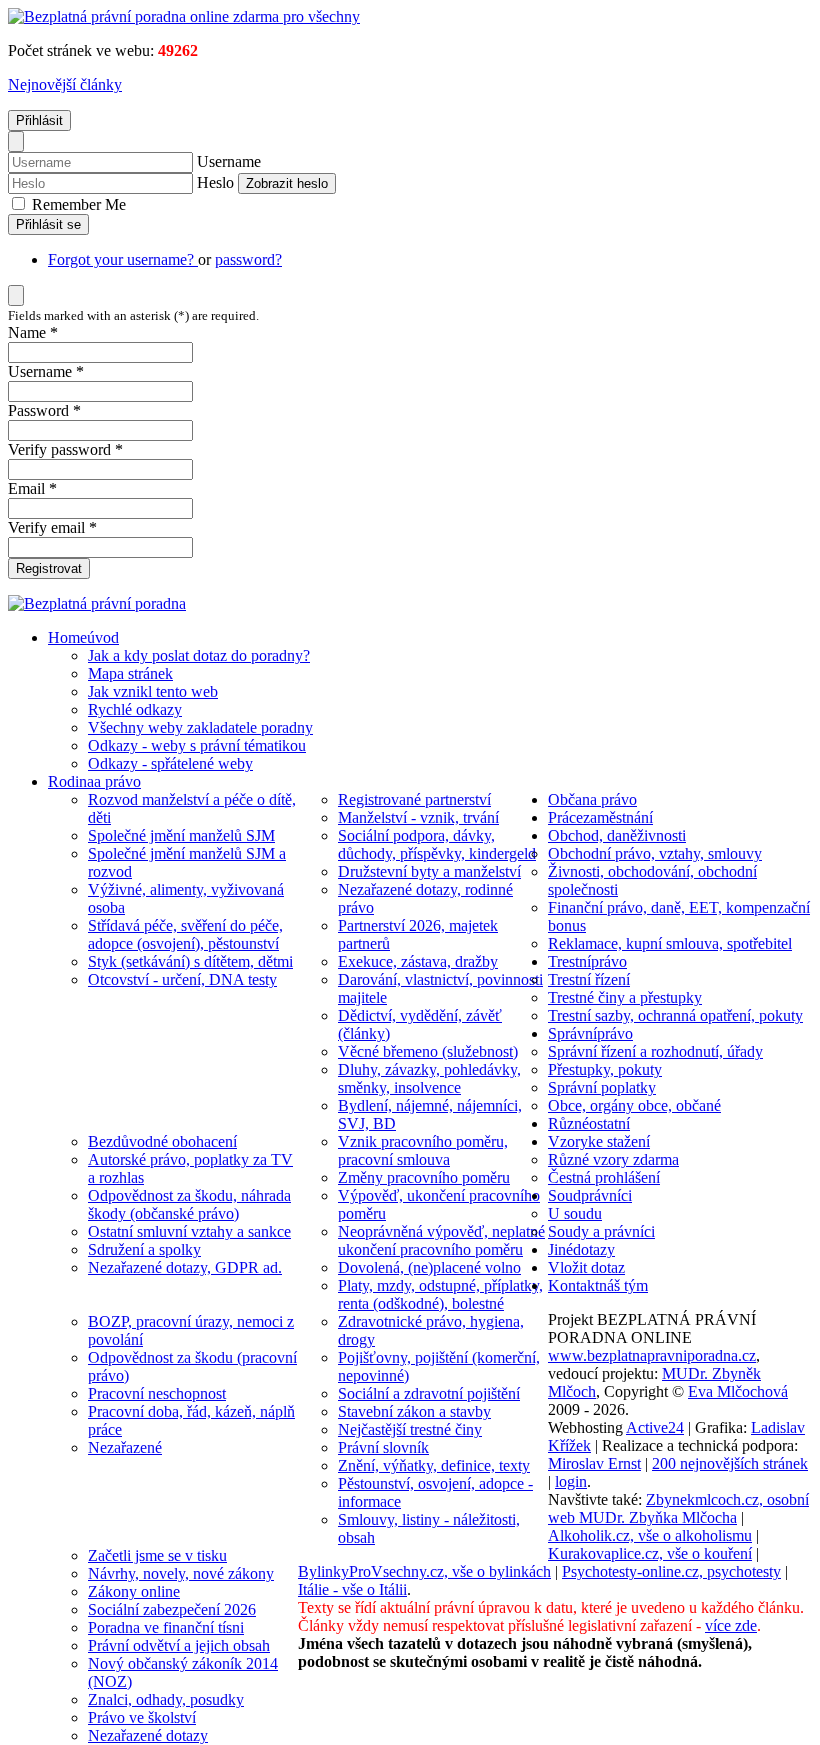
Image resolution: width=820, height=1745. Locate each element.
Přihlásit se (48, 224)
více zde (731, 1625)
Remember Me (77, 204)
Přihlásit (39, 120)
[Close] (16, 141)
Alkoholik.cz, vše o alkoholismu (650, 1535)
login (571, 1481)
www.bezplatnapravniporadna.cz (652, 1355)
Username (229, 161)
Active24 (655, 1427)
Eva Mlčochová (738, 1391)
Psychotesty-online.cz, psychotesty (671, 1571)
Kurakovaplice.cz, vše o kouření (650, 1553)
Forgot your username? (123, 259)
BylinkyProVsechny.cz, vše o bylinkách (424, 1571)
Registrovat (49, 568)
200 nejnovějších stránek (730, 1463)
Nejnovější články (65, 84)
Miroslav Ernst (594, 1463)
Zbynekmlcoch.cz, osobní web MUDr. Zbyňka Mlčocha (678, 1508)
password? (248, 259)
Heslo (215, 182)
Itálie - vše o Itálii (352, 1589)
